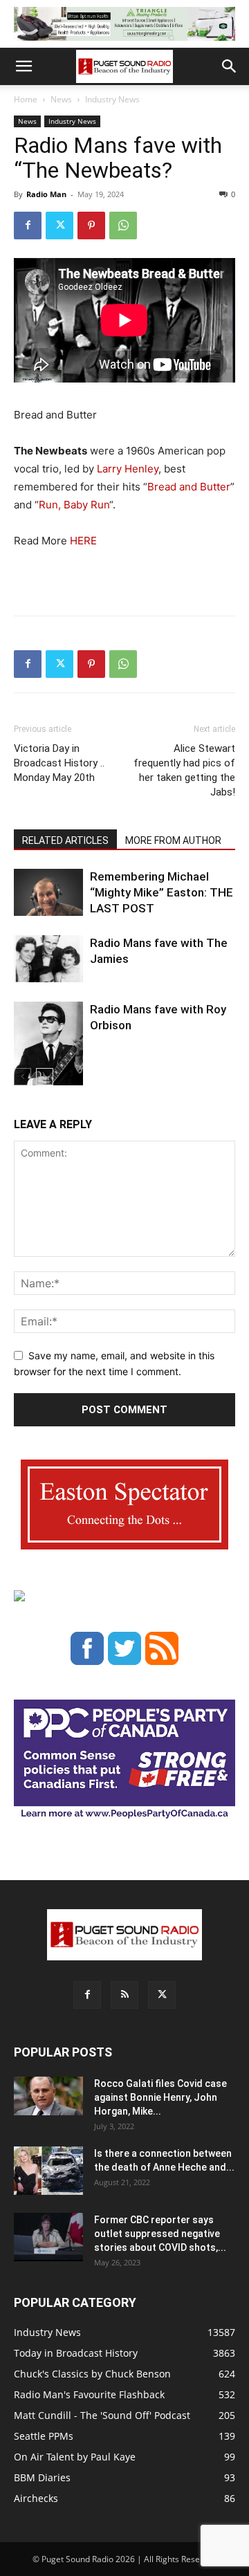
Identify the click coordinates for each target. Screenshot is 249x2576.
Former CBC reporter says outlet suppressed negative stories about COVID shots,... (160, 2234)
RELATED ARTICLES (65, 840)
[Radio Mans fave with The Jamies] (48, 959)
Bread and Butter (189, 487)
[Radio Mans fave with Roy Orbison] (48, 1049)
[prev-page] (22, 1077)
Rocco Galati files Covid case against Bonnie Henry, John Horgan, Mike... (160, 2097)
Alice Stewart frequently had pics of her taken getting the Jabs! (184, 770)
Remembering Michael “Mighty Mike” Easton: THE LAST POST (162, 892)
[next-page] (45, 1077)
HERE (83, 541)
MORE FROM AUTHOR (173, 840)
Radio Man (46, 194)
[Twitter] (59, 226)
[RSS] (124, 1995)
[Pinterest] (91, 226)
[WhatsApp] (123, 226)
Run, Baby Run (74, 505)
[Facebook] (28, 226)
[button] (24, 66)
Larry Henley (128, 469)
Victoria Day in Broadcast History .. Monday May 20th (59, 763)
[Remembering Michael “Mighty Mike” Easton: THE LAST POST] (48, 893)
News (61, 99)
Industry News (112, 99)
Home (26, 99)
